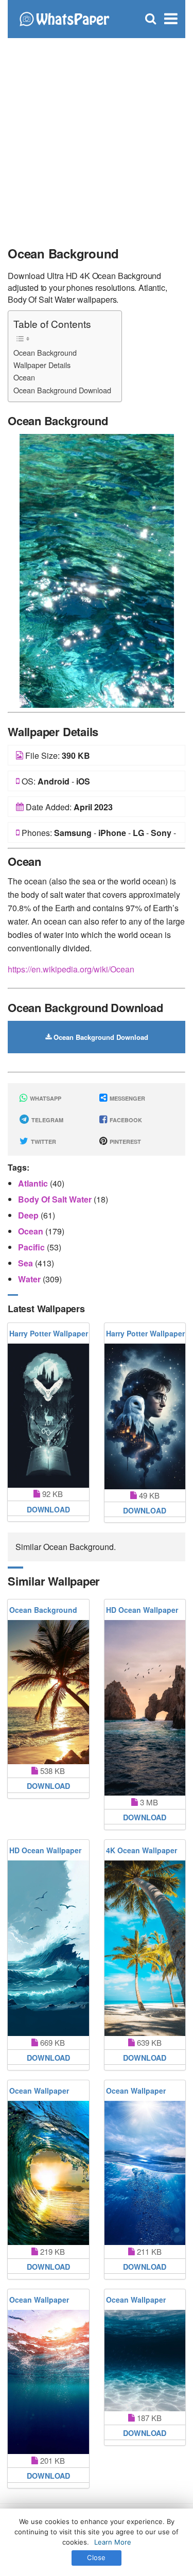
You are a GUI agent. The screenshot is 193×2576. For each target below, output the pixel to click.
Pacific (32, 1247)
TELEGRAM (47, 1120)
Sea (27, 1263)
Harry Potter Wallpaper (49, 1333)
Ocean (24, 377)
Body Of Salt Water (56, 1199)
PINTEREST (125, 1142)
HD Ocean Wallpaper (142, 1610)
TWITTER (43, 1142)
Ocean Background (45, 352)
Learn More (113, 2542)
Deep (29, 1215)
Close (96, 2557)
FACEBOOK (125, 1120)
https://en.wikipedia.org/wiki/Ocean (71, 969)
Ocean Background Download (62, 390)
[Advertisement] (97, 138)
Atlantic (34, 1183)
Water (30, 1279)
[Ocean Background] (97, 570)
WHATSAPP (45, 1098)
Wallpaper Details (42, 365)
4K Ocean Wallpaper (142, 1850)
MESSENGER (127, 1098)
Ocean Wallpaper (39, 2091)
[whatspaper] (64, 18)
